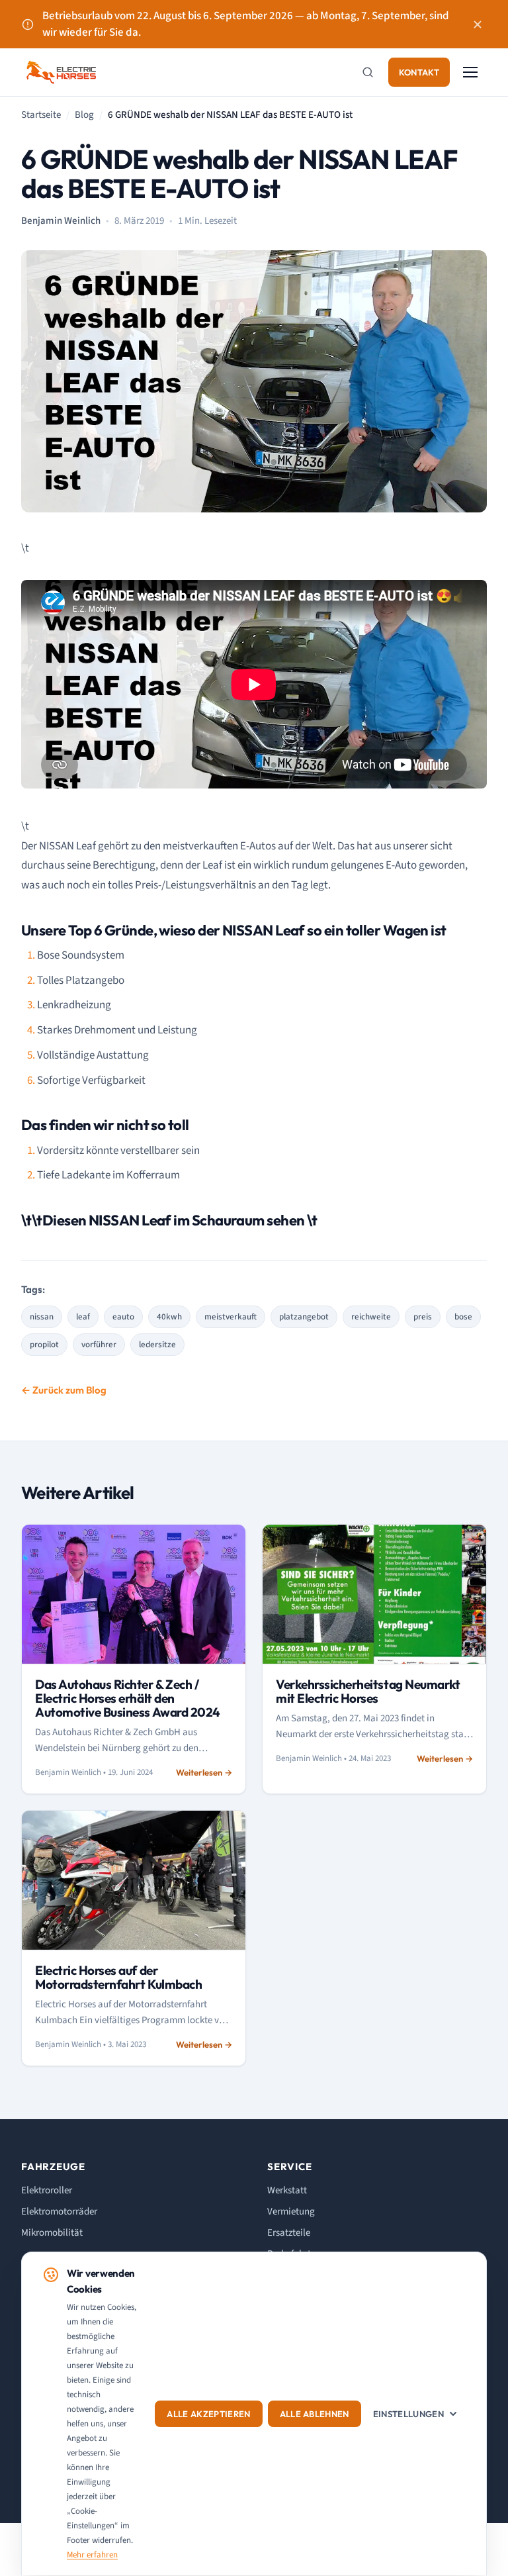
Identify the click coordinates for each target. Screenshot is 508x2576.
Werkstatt (287, 2190)
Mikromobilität (52, 2233)
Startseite (41, 115)
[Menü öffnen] (472, 72)
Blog (84, 115)
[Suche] (368, 72)
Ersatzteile (289, 2233)
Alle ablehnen (315, 2414)
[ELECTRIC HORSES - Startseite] (61, 72)
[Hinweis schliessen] (478, 24)
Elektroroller (47, 2190)
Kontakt (419, 72)
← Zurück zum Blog (64, 1390)
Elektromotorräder (59, 2212)
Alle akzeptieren (208, 2414)
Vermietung (291, 2212)
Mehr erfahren (92, 2555)
